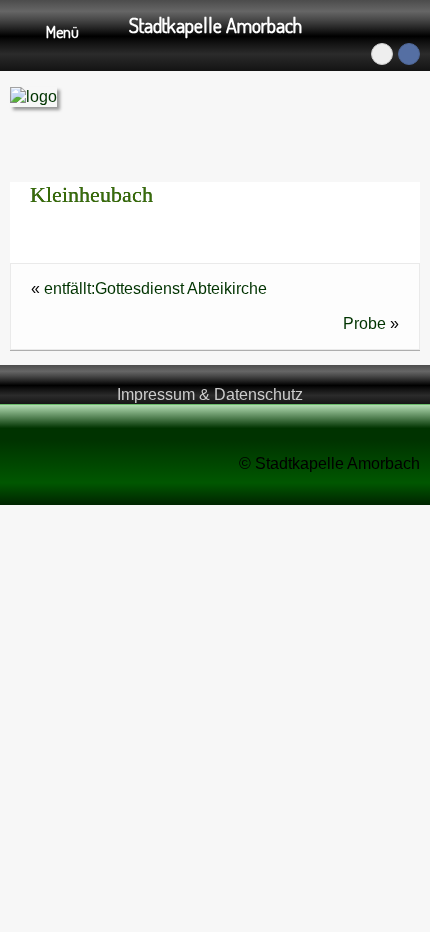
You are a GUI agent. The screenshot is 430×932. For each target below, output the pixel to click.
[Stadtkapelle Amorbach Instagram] (382, 54)
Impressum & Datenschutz (210, 394)
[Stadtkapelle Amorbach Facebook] (409, 54)
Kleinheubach (91, 194)
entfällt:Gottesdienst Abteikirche (155, 288)
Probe (364, 323)
